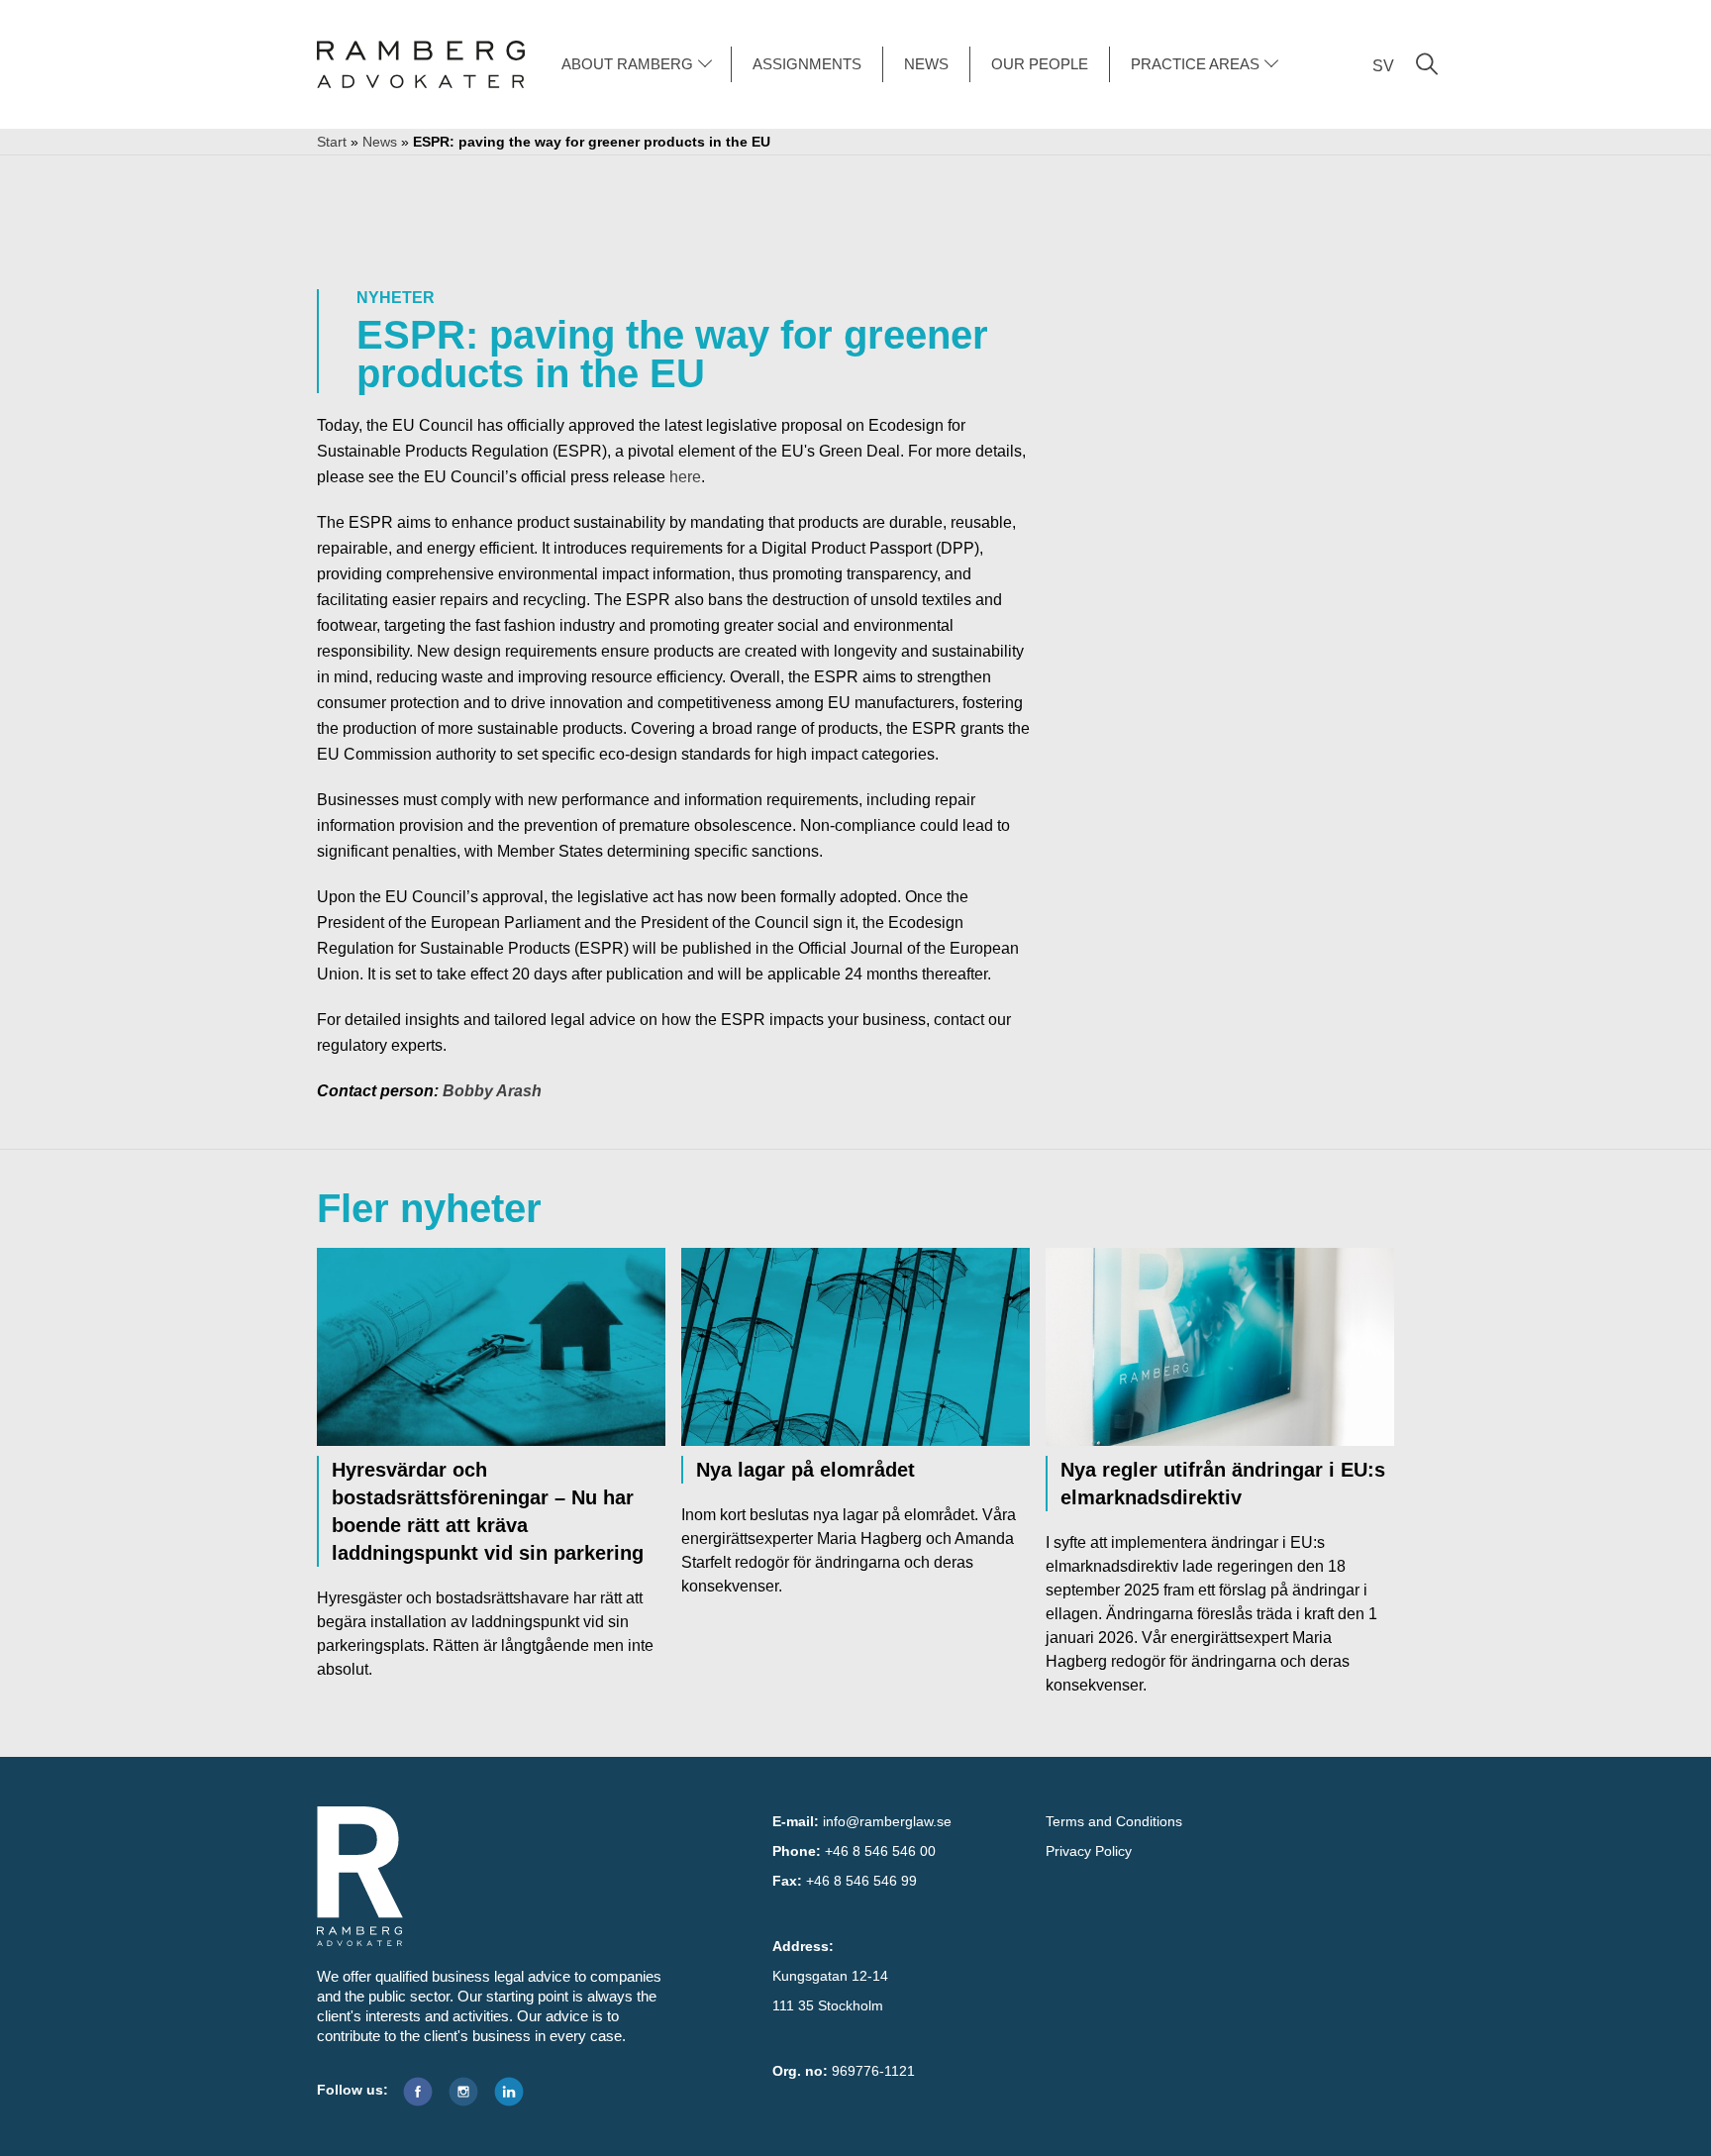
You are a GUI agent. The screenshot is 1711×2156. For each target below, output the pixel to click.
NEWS (926, 64)
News (380, 142)
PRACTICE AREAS (1195, 64)
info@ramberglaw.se (887, 1821)
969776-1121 (873, 2071)
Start (332, 142)
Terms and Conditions (1114, 1821)
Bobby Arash (492, 1091)
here (685, 477)
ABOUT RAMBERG (627, 64)
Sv (1383, 66)
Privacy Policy (1089, 1851)
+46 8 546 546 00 (880, 1851)
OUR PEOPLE (1040, 64)
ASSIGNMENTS (807, 64)
